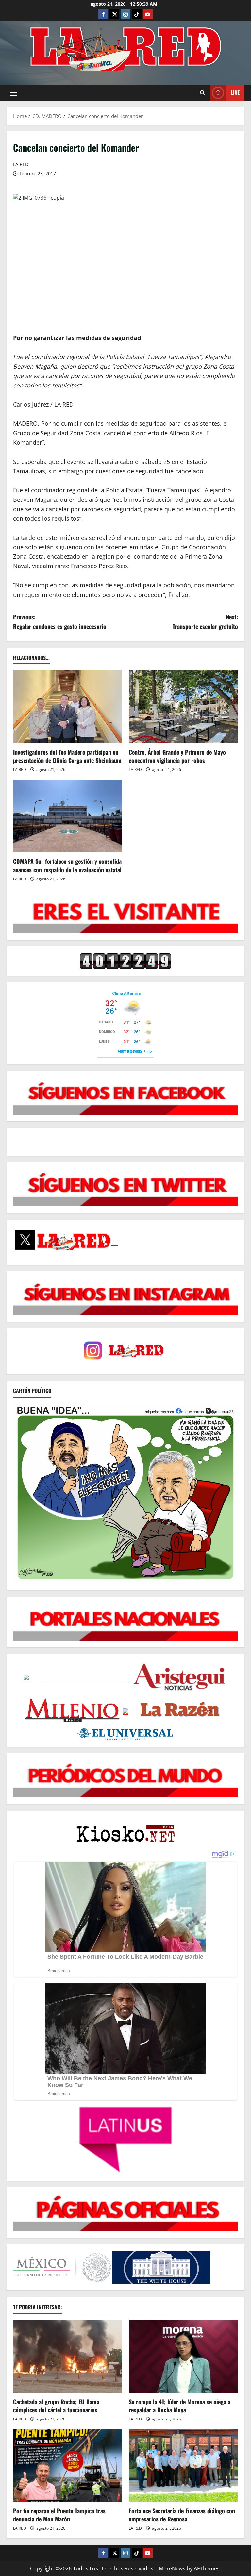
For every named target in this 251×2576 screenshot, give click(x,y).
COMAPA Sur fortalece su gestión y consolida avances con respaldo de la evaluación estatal (67, 865)
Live (235, 92)
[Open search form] (202, 93)
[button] (14, 93)
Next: (205, 622)
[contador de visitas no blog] (125, 961)
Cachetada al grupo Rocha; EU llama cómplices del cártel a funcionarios (56, 2406)
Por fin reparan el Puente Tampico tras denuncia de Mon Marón (59, 2515)
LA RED (21, 164)
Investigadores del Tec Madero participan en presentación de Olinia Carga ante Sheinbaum (67, 756)
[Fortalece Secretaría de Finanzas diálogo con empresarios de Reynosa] (183, 2465)
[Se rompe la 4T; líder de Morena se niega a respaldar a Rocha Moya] (183, 2356)
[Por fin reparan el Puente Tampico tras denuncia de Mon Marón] (68, 2465)
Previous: (60, 622)
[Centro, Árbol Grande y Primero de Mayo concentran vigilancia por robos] (183, 707)
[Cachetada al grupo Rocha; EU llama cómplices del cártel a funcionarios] (68, 2356)
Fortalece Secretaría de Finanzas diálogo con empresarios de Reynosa (182, 2515)
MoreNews (172, 2568)
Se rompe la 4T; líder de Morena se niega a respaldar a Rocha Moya (180, 2406)
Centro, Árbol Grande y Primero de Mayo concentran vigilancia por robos (177, 756)
